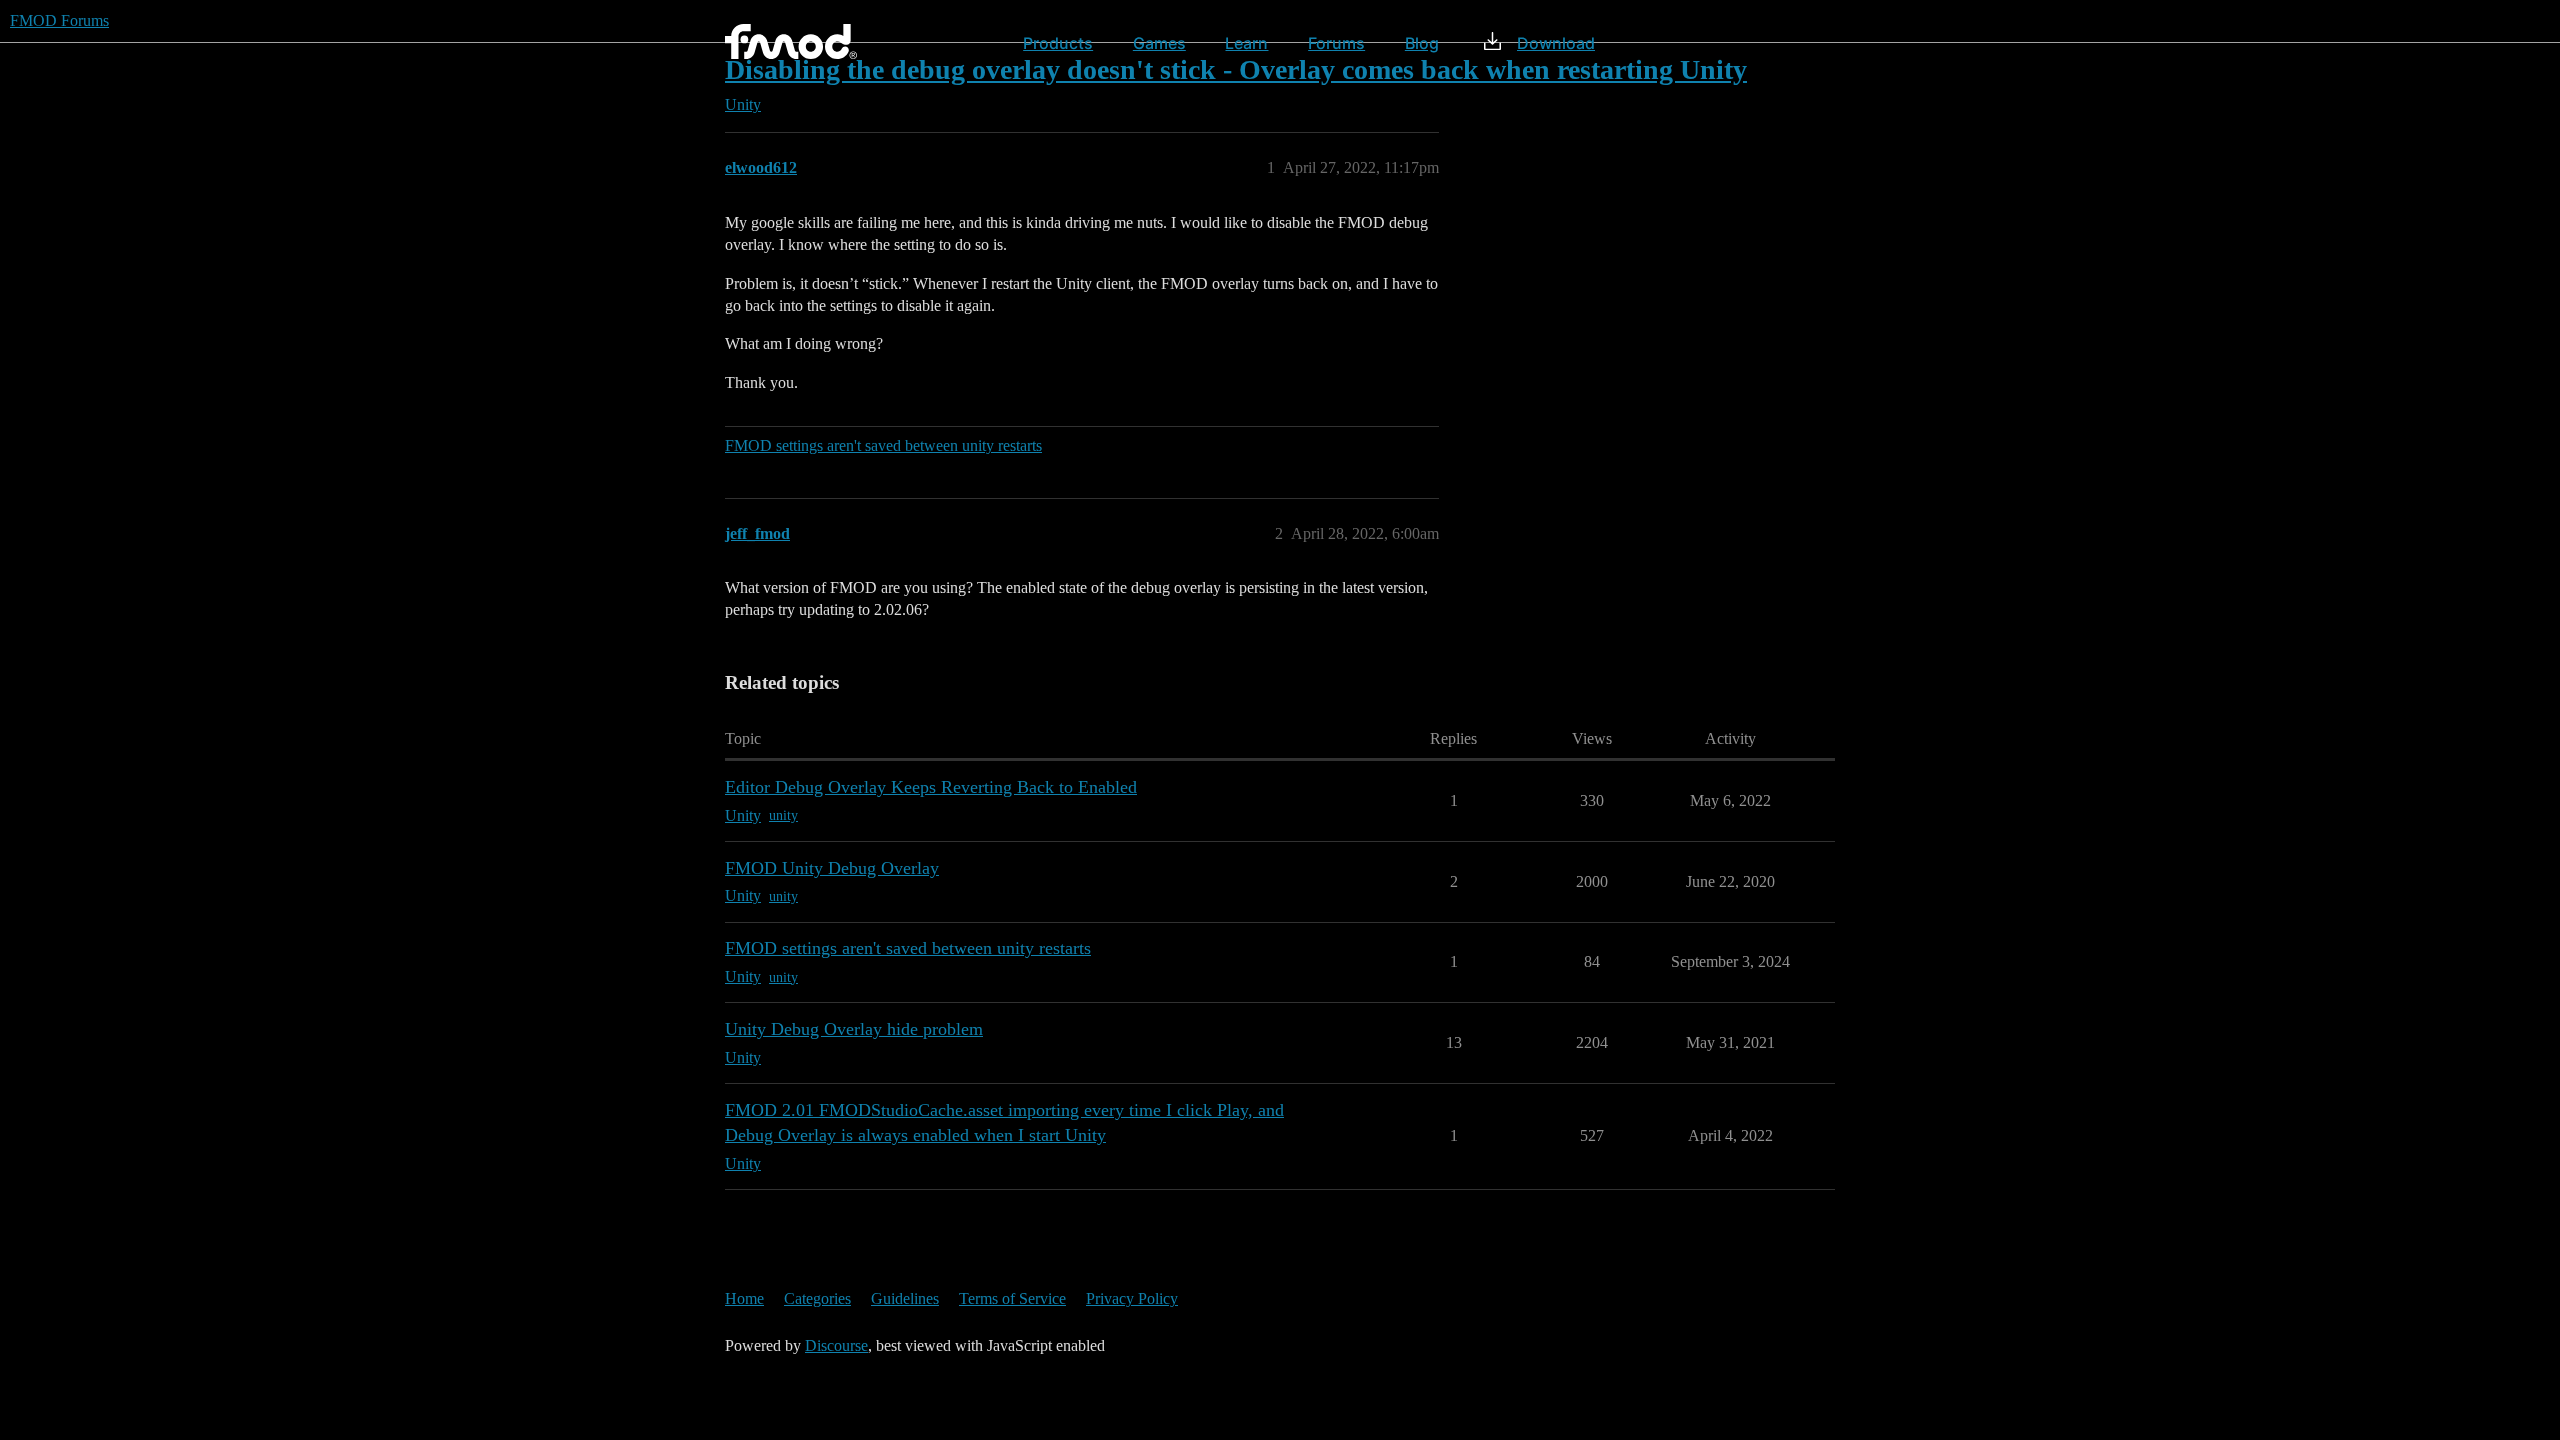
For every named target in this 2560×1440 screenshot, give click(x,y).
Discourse (836, 1345)
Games (1159, 43)
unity (783, 815)
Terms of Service (1012, 1298)
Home (744, 1298)
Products (1058, 43)
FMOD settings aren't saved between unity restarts (883, 445)
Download (1556, 43)
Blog (1422, 43)
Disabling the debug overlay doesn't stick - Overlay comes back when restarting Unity (1236, 69)
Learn (1246, 43)
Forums (1336, 43)
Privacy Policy (1132, 1298)
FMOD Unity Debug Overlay (832, 868)
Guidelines (905, 1298)
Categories (817, 1298)
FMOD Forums (59, 20)
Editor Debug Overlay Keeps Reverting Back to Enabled (931, 787)
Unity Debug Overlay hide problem (854, 1029)
